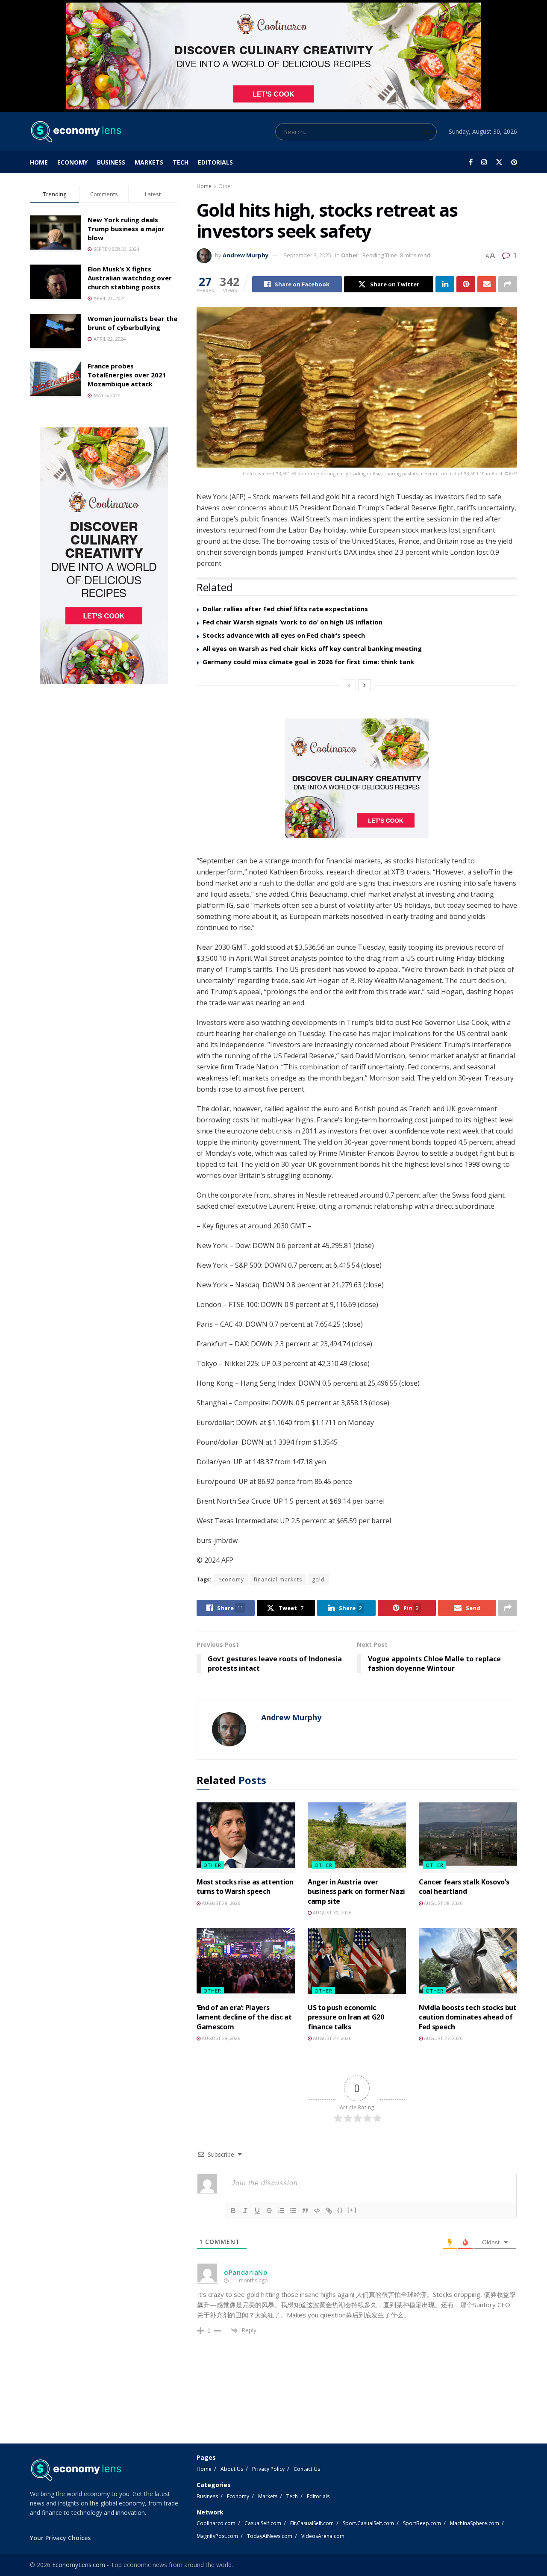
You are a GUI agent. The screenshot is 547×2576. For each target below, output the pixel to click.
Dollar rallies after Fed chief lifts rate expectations (285, 609)
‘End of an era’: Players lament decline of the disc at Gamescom (244, 2017)
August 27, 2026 (331, 2038)
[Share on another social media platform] (508, 284)
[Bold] (233, 2211)
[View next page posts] (365, 685)
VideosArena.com (323, 2536)
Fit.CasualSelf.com (312, 2523)
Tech (181, 162)
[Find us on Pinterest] (514, 162)
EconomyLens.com (79, 2565)
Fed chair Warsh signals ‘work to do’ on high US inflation (293, 622)
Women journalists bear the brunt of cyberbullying (132, 323)
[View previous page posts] (349, 685)
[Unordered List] (293, 2211)
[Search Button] (428, 132)
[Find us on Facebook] (471, 162)
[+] (352, 2210)
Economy (72, 162)
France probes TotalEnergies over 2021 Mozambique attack (127, 375)
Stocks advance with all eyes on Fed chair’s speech (284, 635)
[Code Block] (317, 2211)
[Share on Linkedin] (445, 284)
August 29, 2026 (220, 2038)
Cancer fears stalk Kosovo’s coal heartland (464, 1887)
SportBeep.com (422, 2523)
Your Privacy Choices (60, 2538)
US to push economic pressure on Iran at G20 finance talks (346, 2017)
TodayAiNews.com (270, 2536)
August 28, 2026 (220, 1903)
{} (340, 2210)
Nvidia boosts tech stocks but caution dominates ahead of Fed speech (468, 2017)
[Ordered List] (281, 2211)
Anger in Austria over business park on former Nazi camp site (356, 1892)
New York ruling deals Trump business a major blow (126, 229)
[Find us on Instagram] (484, 162)
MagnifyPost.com (217, 2536)
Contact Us (307, 2469)
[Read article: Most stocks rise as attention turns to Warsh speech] (246, 1837)
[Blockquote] (305, 2211)
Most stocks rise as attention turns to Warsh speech (245, 1887)
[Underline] (257, 2211)
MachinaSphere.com (475, 2523)
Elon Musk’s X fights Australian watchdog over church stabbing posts (130, 278)
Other (225, 186)
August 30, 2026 (331, 1912)
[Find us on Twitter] (499, 162)
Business (111, 162)
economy (231, 1579)
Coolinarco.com (216, 2523)
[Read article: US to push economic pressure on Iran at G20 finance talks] (357, 1963)
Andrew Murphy (246, 255)
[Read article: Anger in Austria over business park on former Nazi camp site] (357, 1837)
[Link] (329, 2211)
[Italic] (245, 2211)
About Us (232, 2469)
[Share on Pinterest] (466, 284)
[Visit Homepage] (75, 132)
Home (39, 162)
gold (318, 1579)
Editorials (215, 162)
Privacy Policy (268, 2469)
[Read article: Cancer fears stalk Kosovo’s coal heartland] (468, 1837)
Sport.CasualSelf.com (368, 2523)
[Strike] (269, 2211)
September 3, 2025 (307, 255)
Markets (149, 162)
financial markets (278, 1579)
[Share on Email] (487, 284)
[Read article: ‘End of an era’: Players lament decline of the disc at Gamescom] (246, 1963)
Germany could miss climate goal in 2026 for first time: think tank (308, 662)
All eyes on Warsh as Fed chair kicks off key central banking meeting (312, 648)
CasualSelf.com (263, 2523)
